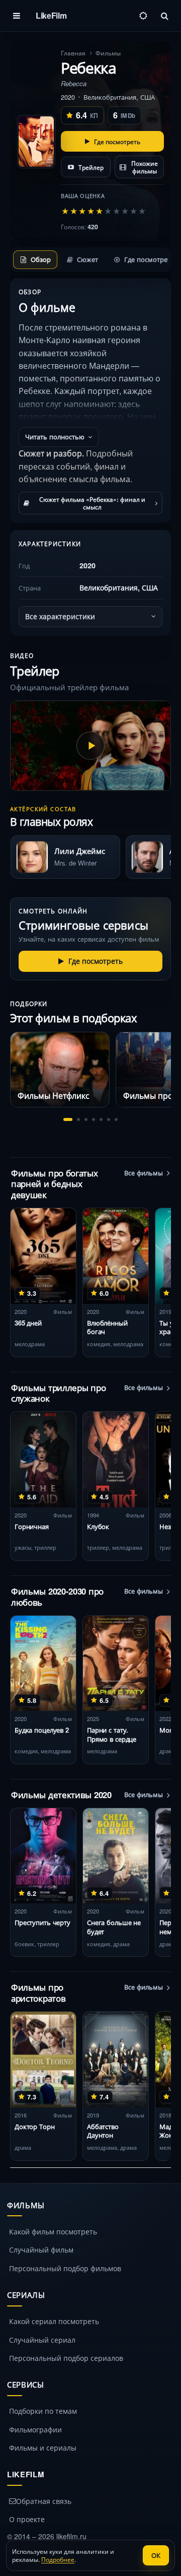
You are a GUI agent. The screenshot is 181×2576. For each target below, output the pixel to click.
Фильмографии (35, 2429)
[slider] (104, 211)
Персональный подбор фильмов (65, 2268)
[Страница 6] (109, 1119)
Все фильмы (144, 1173)
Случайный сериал (42, 2340)
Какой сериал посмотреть (54, 2321)
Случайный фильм (41, 2250)
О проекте (27, 2519)
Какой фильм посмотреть (53, 2231)
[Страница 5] (101, 1119)
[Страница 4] (94, 1119)
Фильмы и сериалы (43, 2448)
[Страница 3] (86, 1119)
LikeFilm (51, 15)
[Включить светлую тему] (143, 16)
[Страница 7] (116, 1119)
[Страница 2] (78, 1119)
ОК (156, 2555)
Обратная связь (44, 2501)
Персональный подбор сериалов (66, 2358)
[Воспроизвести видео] (90, 746)
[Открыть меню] (17, 16)
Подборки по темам (43, 2411)
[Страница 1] (68, 1119)
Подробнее (58, 2559)
